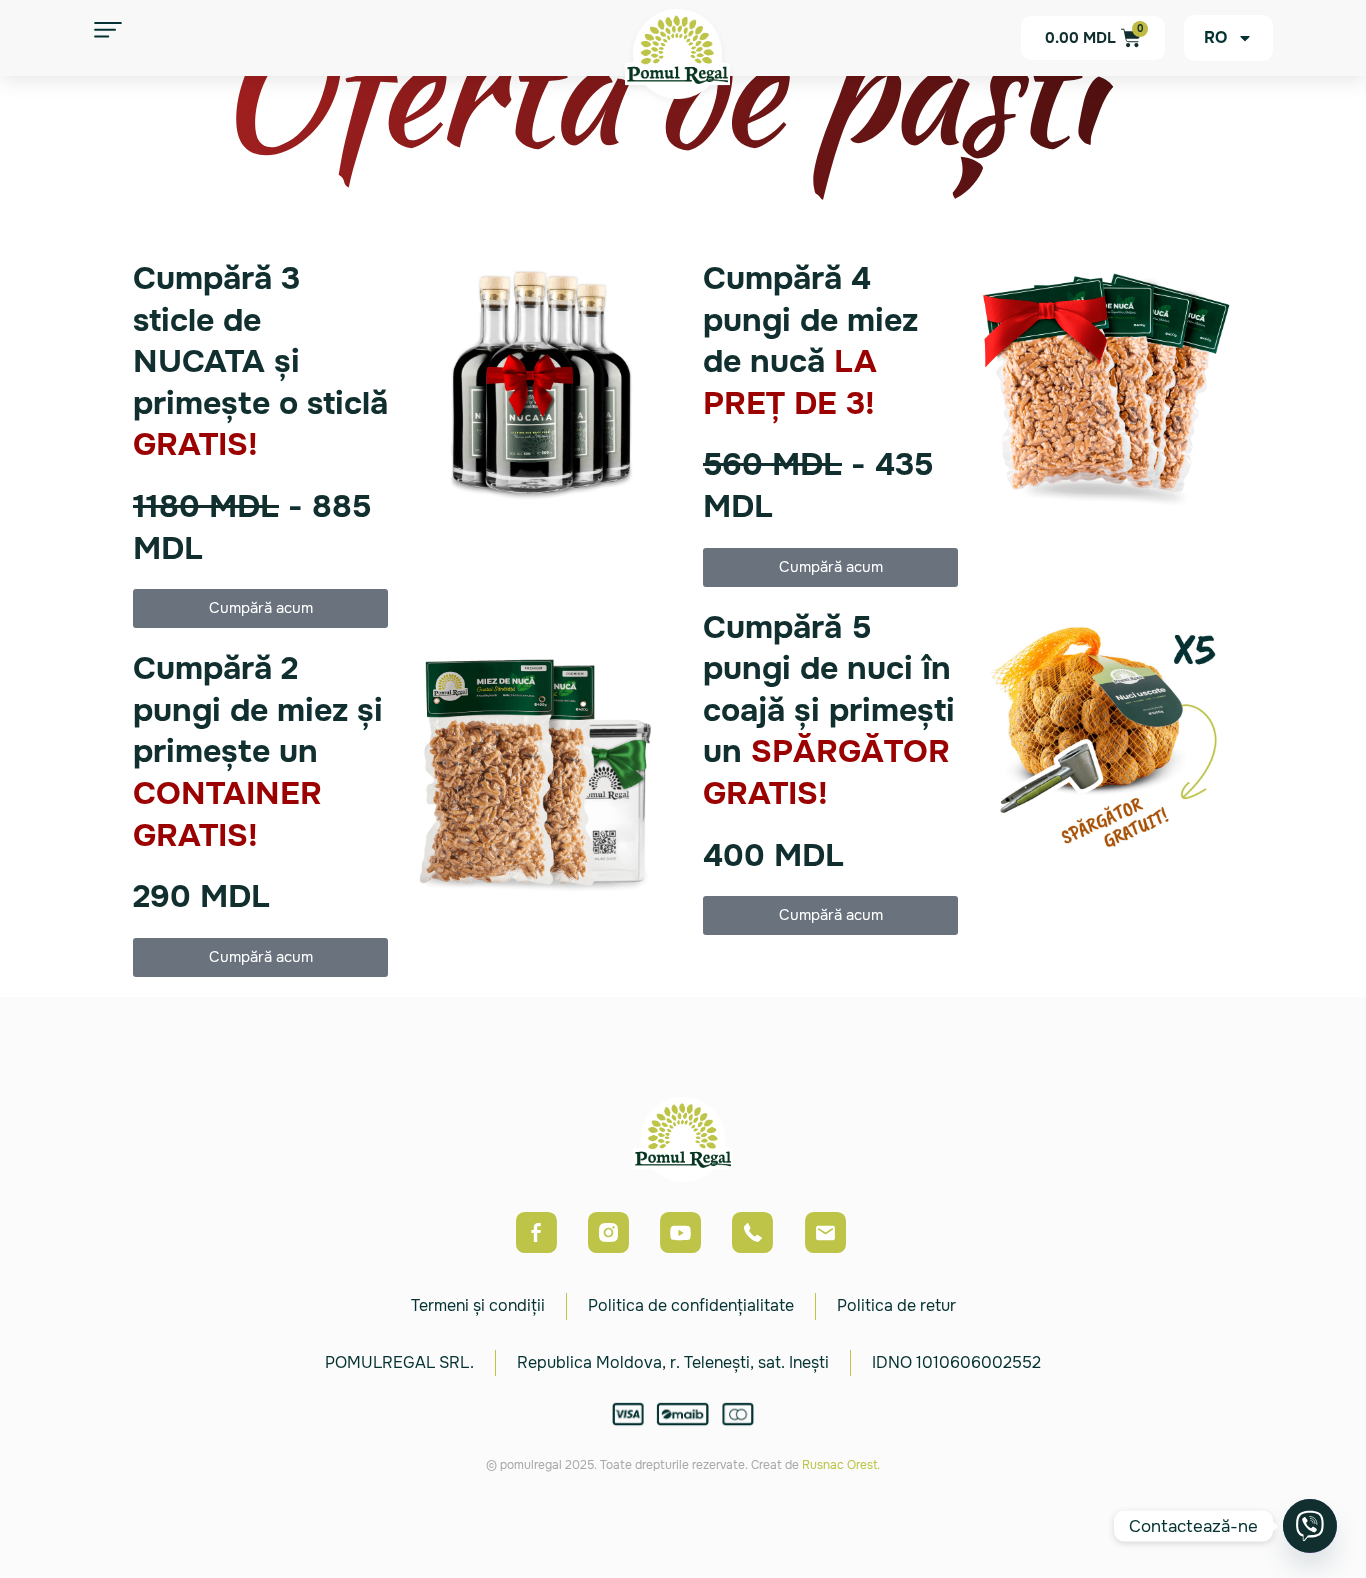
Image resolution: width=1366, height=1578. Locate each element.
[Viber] (1310, 1526)
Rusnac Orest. (841, 1465)
